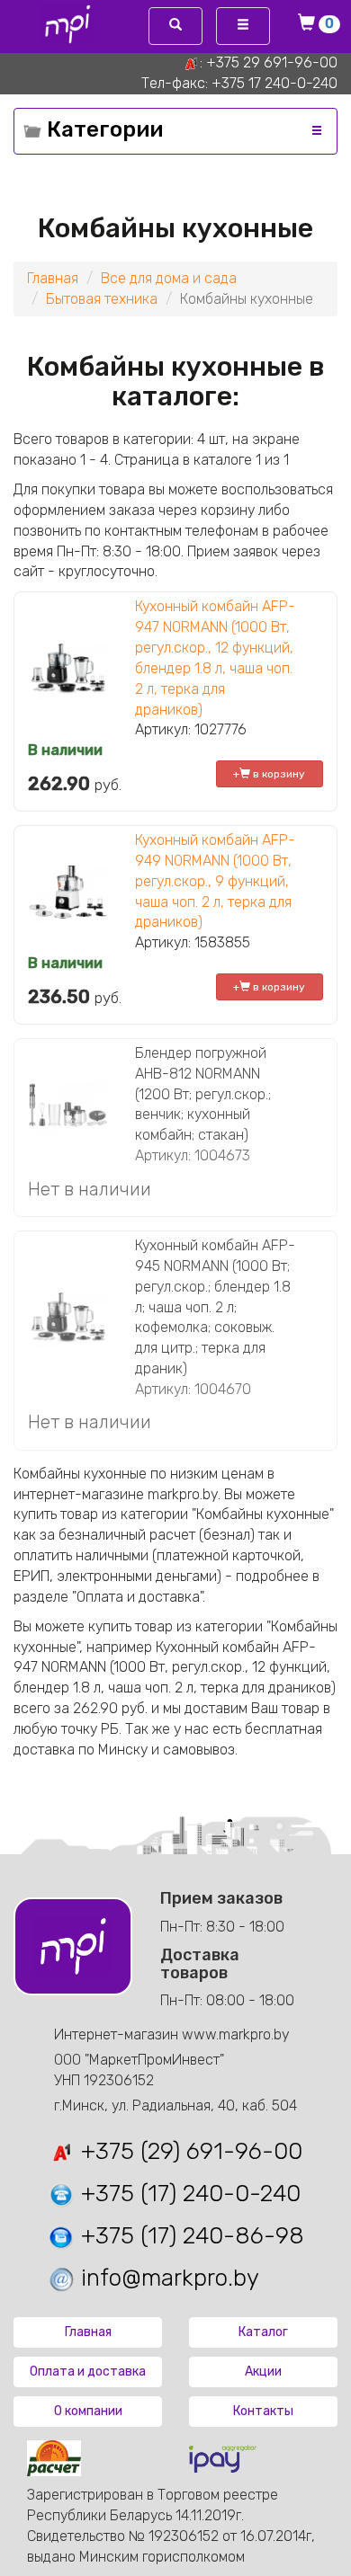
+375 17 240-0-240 (274, 83)
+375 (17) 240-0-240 (188, 2194)
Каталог (263, 2332)
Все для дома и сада (169, 278)
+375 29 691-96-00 (272, 62)
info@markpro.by (167, 2278)
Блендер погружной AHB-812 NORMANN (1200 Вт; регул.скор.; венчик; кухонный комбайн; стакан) (203, 1094)
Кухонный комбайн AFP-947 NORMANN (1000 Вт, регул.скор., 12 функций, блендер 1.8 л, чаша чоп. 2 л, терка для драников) (215, 657)
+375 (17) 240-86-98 (189, 2236)
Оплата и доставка (88, 2372)
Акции (263, 2372)
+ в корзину (269, 774)
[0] (310, 25)
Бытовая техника (102, 299)
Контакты (263, 2411)
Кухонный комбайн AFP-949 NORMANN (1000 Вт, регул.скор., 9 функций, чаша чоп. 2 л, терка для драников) (215, 881)
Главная (53, 278)
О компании (88, 2411)
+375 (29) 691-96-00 (189, 2151)
